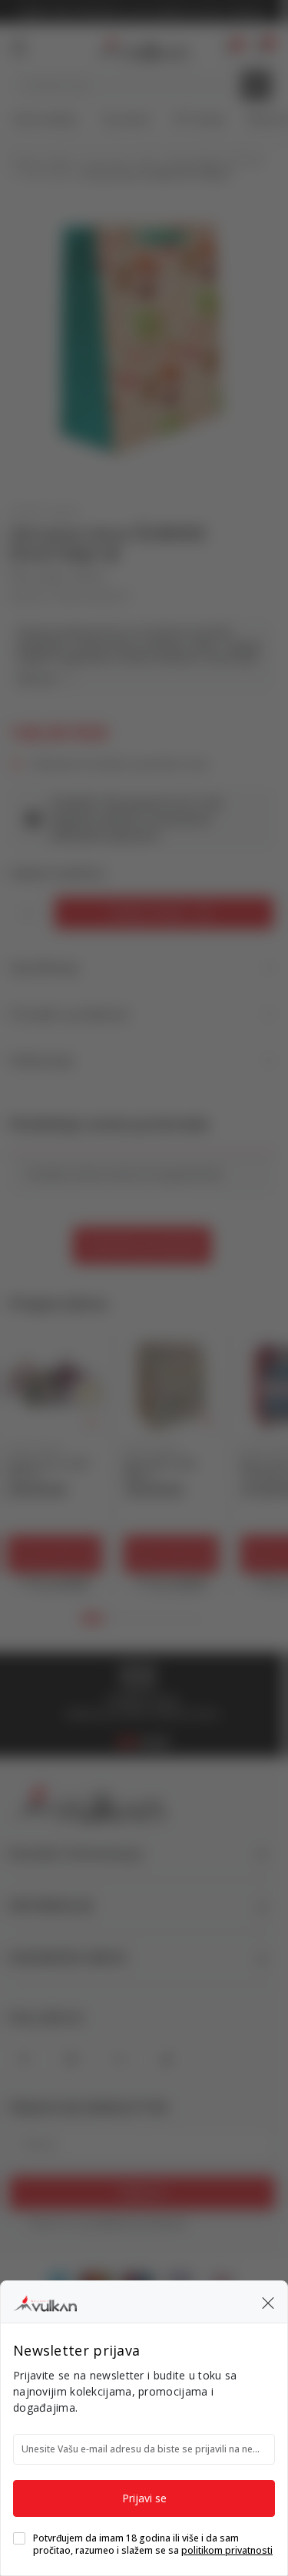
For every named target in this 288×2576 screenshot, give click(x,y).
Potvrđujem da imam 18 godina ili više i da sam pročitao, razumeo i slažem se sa (153, 2545)
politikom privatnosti (227, 2550)
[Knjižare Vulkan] (45, 2301)
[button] (268, 2302)
